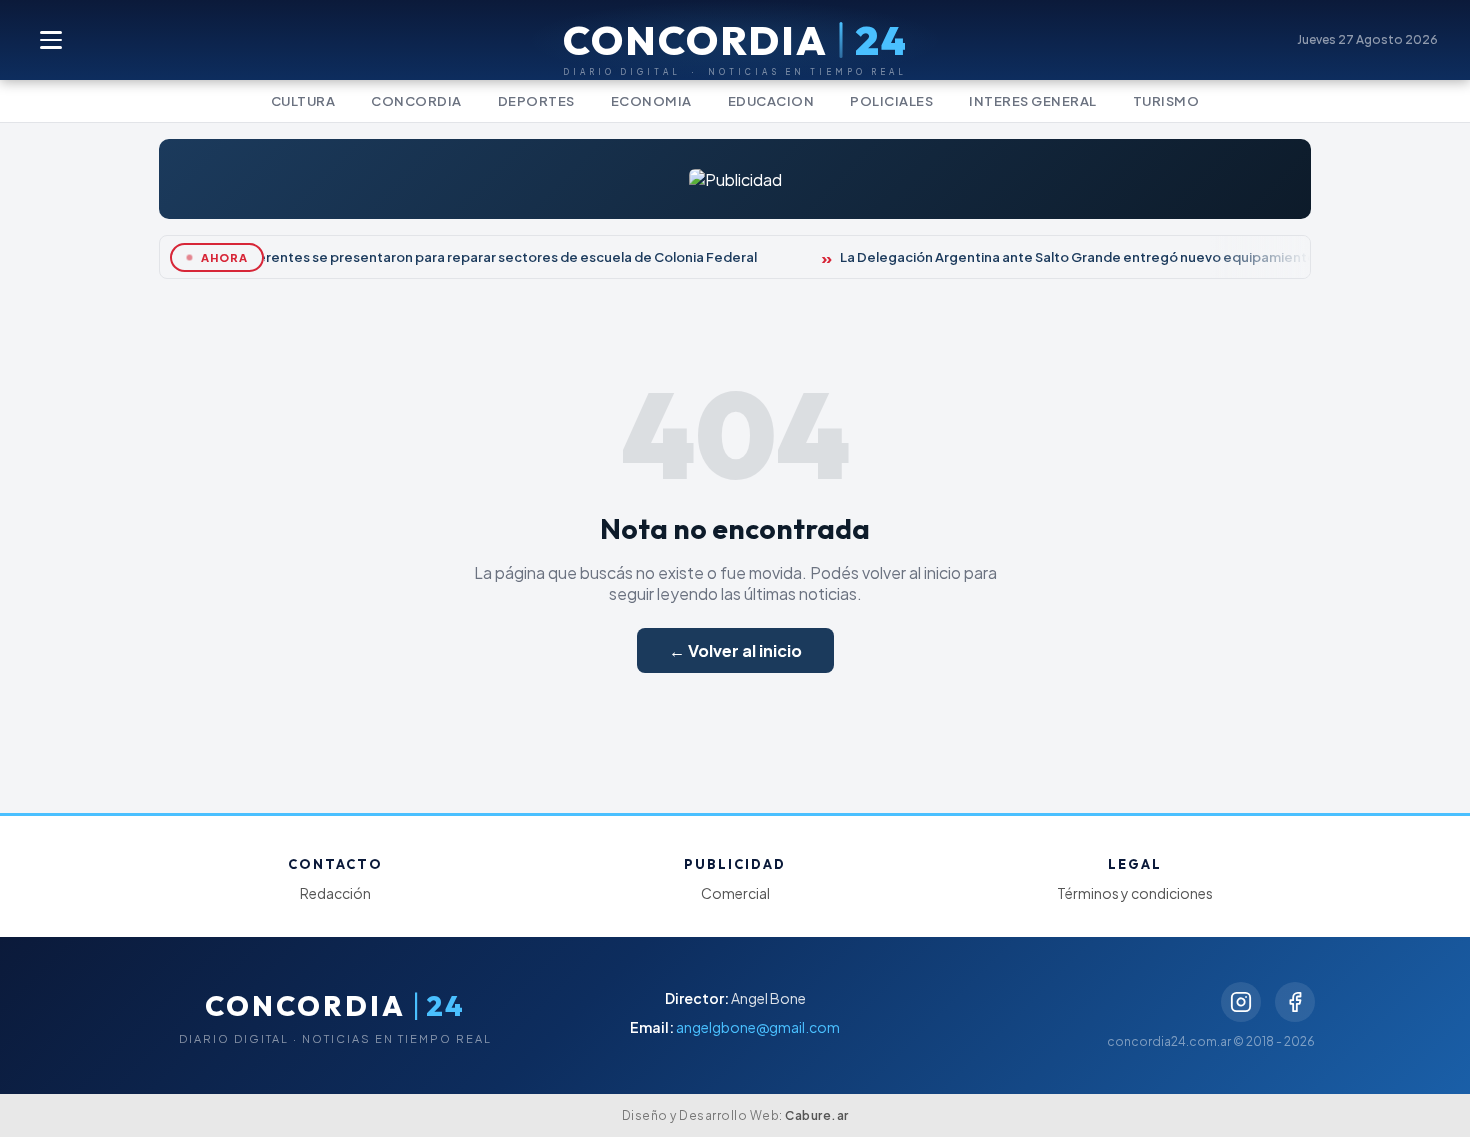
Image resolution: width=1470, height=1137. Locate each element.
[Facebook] (1295, 1002)
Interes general (1033, 101)
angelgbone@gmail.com (758, 1027)
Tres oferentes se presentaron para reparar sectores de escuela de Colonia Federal (478, 257)
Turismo (1166, 101)
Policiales (891, 101)
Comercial (735, 893)
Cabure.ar (817, 1115)
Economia (651, 101)
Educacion (771, 101)
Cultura (303, 101)
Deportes (536, 101)
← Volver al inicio (735, 650)
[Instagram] (1241, 1002)
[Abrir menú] (52, 40)
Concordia (416, 101)
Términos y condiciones (1135, 893)
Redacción (335, 893)
